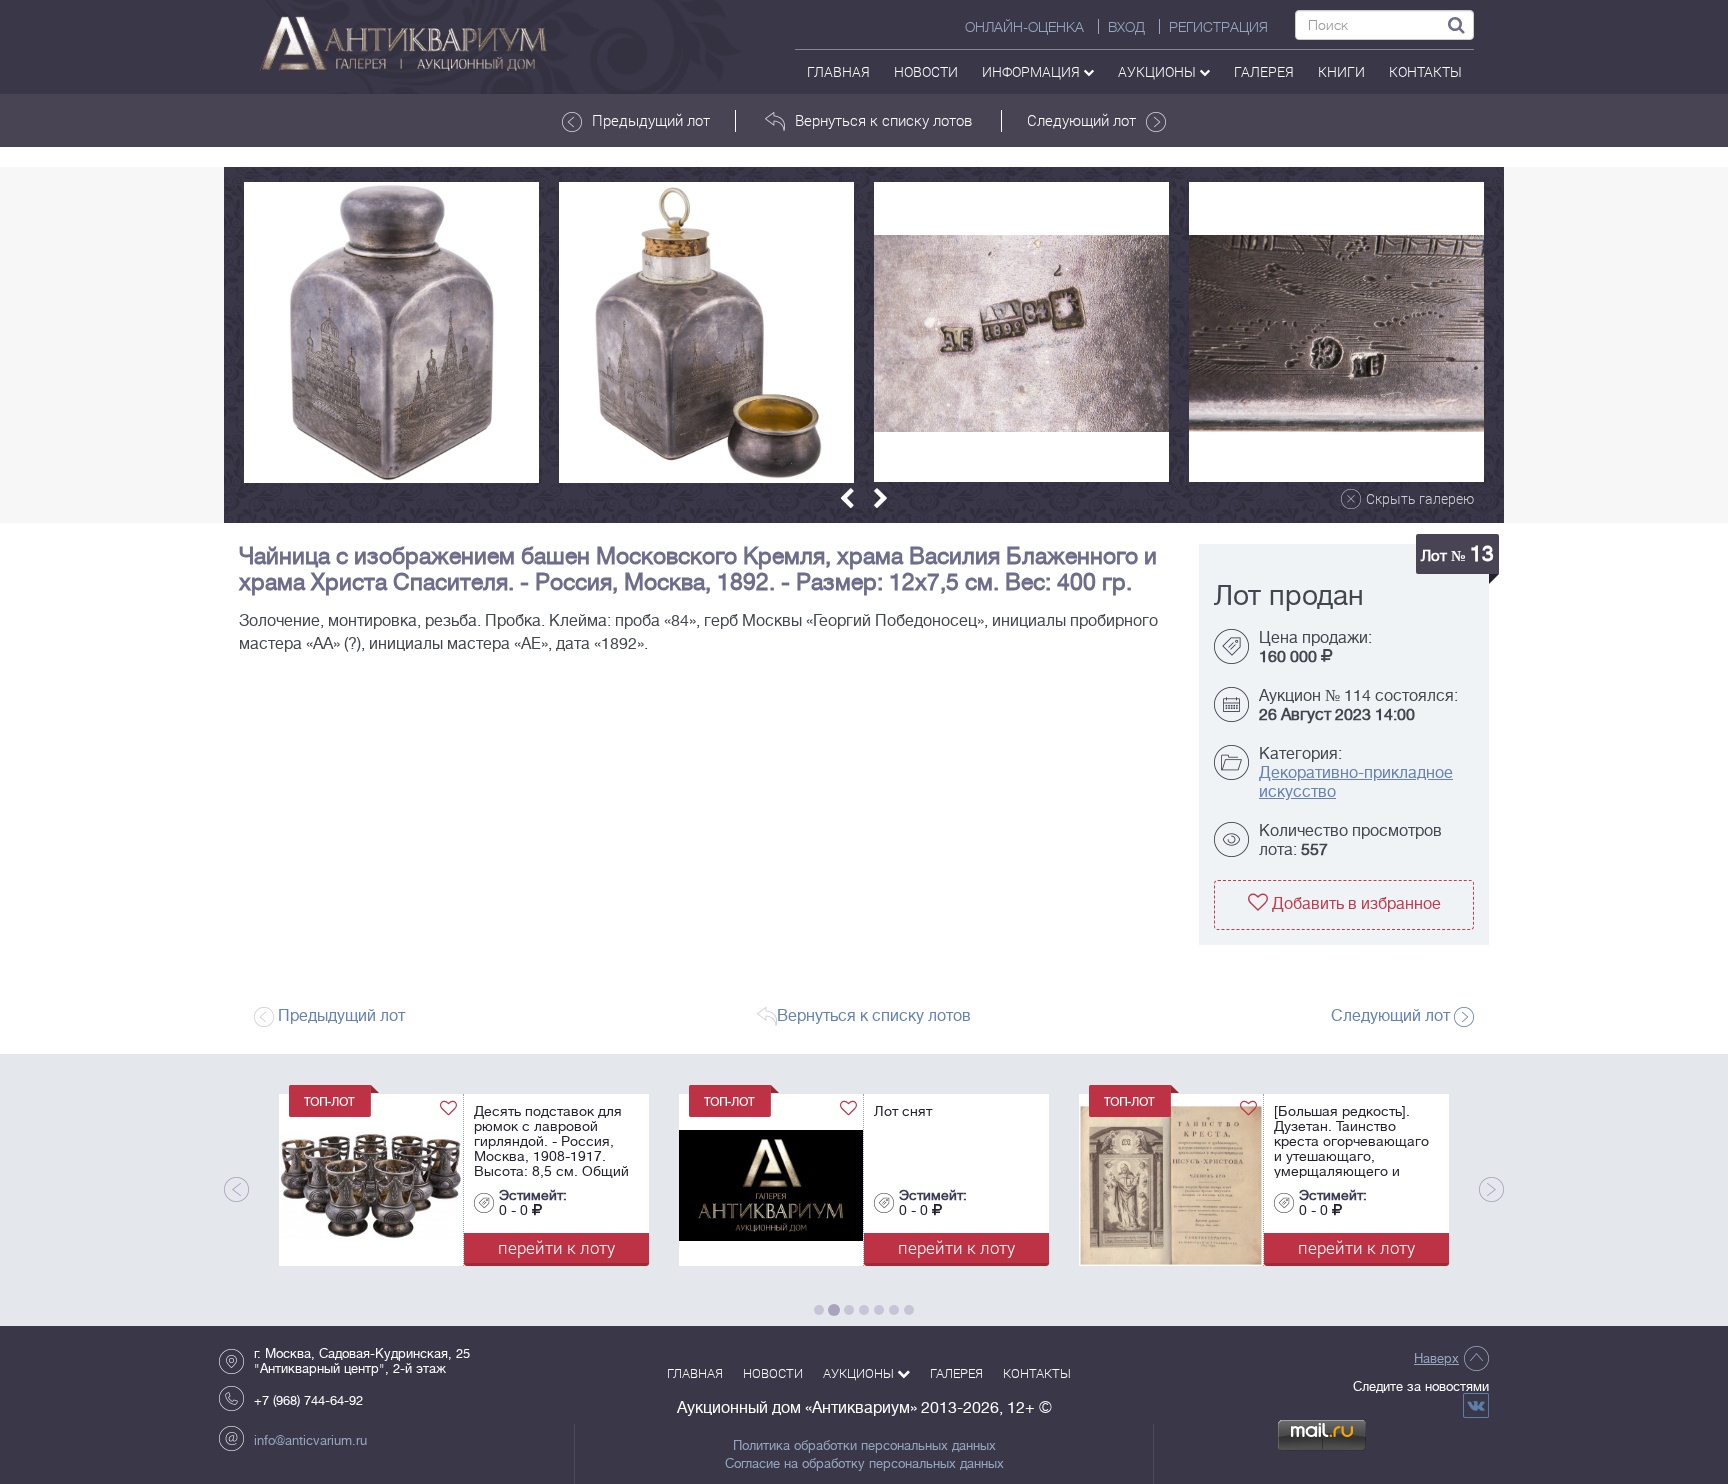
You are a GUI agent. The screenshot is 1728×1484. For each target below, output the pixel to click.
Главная (838, 71)
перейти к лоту (464, 1247)
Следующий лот (1081, 120)
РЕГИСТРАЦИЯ (1218, 27)
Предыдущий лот (651, 120)
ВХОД (1126, 27)
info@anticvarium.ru (310, 1440)
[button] (847, 498)
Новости (926, 71)
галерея (1264, 71)
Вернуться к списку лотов (883, 120)
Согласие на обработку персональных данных (864, 1464)
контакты (1425, 71)
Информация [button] (1032, 71)
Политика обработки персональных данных (864, 1446)
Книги (1341, 71)
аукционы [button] (1158, 71)
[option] (391, 332)
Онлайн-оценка (1024, 27)
